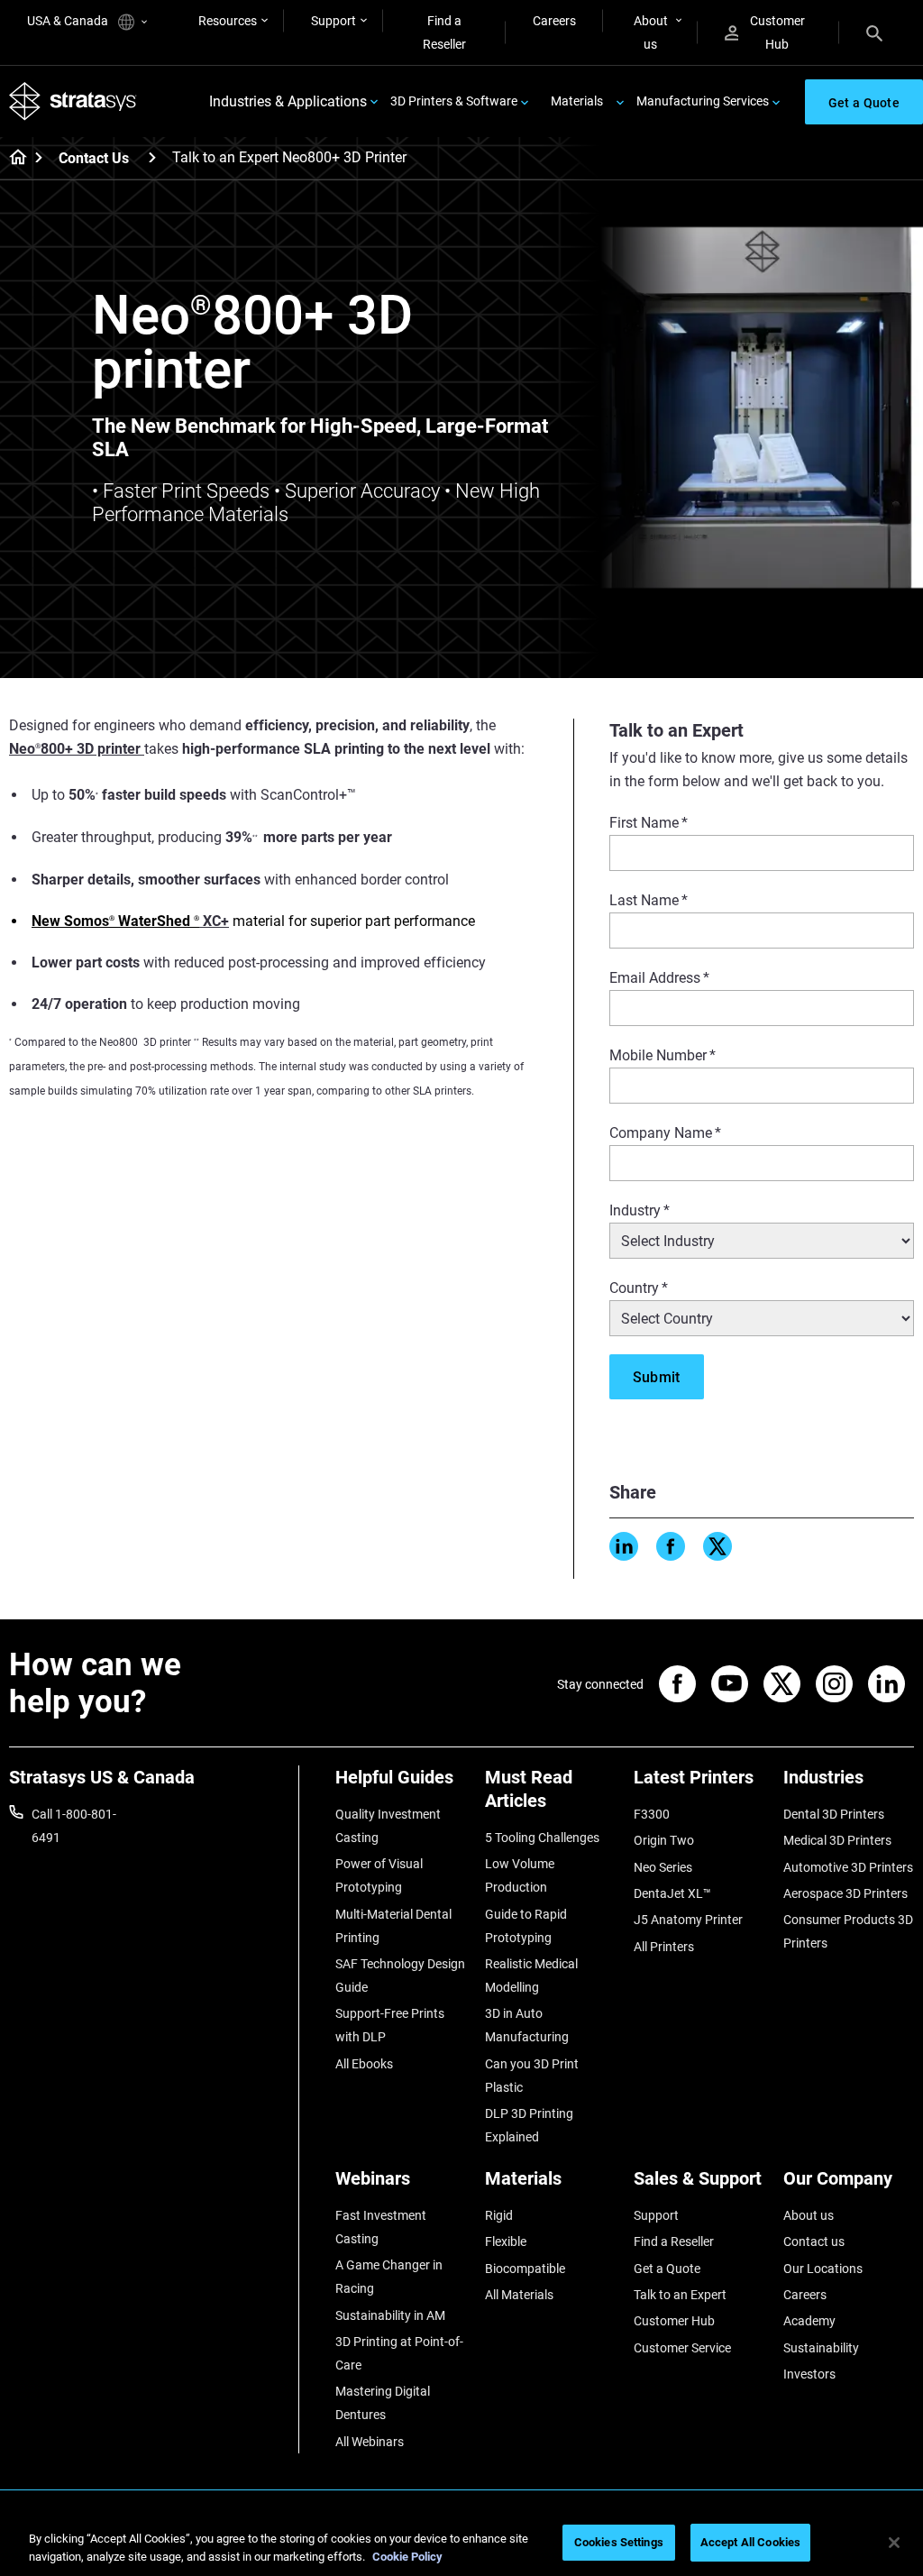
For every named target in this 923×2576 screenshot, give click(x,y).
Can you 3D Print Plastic (532, 2076)
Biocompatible (525, 2269)
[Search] (874, 32)
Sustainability (821, 2348)
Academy (809, 2321)
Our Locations (823, 2269)
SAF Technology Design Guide (400, 1976)
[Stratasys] (73, 101)
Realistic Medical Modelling (531, 1976)
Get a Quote (667, 2269)
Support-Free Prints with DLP (390, 2025)
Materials (577, 101)
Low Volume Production (520, 1875)
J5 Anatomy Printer (688, 1920)
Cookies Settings (619, 2542)
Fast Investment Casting (381, 2227)
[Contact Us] (152, 157)
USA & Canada (69, 21)
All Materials (519, 2295)
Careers (554, 21)
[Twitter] (717, 1546)
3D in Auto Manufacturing (527, 2025)
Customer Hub (777, 32)
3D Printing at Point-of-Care (399, 2353)
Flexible (506, 2241)
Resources (228, 21)
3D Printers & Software (454, 101)
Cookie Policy (407, 2557)
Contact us (814, 2241)
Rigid (499, 2215)
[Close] (894, 2543)
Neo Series (663, 1867)
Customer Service (682, 2348)
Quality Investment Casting (388, 1826)
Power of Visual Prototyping (379, 1875)
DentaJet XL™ (672, 1893)
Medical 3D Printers (837, 1840)
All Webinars (370, 2442)
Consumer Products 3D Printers (848, 1931)
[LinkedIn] (624, 1546)
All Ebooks (364, 2064)
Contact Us (94, 158)
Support (334, 21)
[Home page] (12, 159)
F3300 (652, 1814)
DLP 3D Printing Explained (529, 2125)
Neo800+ (43, 749)
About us (651, 32)
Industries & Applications (288, 101)
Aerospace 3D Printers (845, 1893)
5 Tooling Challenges (542, 1838)
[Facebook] (671, 1546)
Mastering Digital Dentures (383, 2403)
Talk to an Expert (680, 2295)
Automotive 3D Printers (848, 1867)
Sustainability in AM (390, 2315)
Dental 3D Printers (834, 1814)
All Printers (664, 1947)
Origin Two (664, 1840)
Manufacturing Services (703, 101)
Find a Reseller (444, 32)
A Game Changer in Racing (389, 2277)
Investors (809, 2374)
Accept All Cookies (750, 2542)
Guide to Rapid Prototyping (526, 1926)
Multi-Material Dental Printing (393, 1926)
